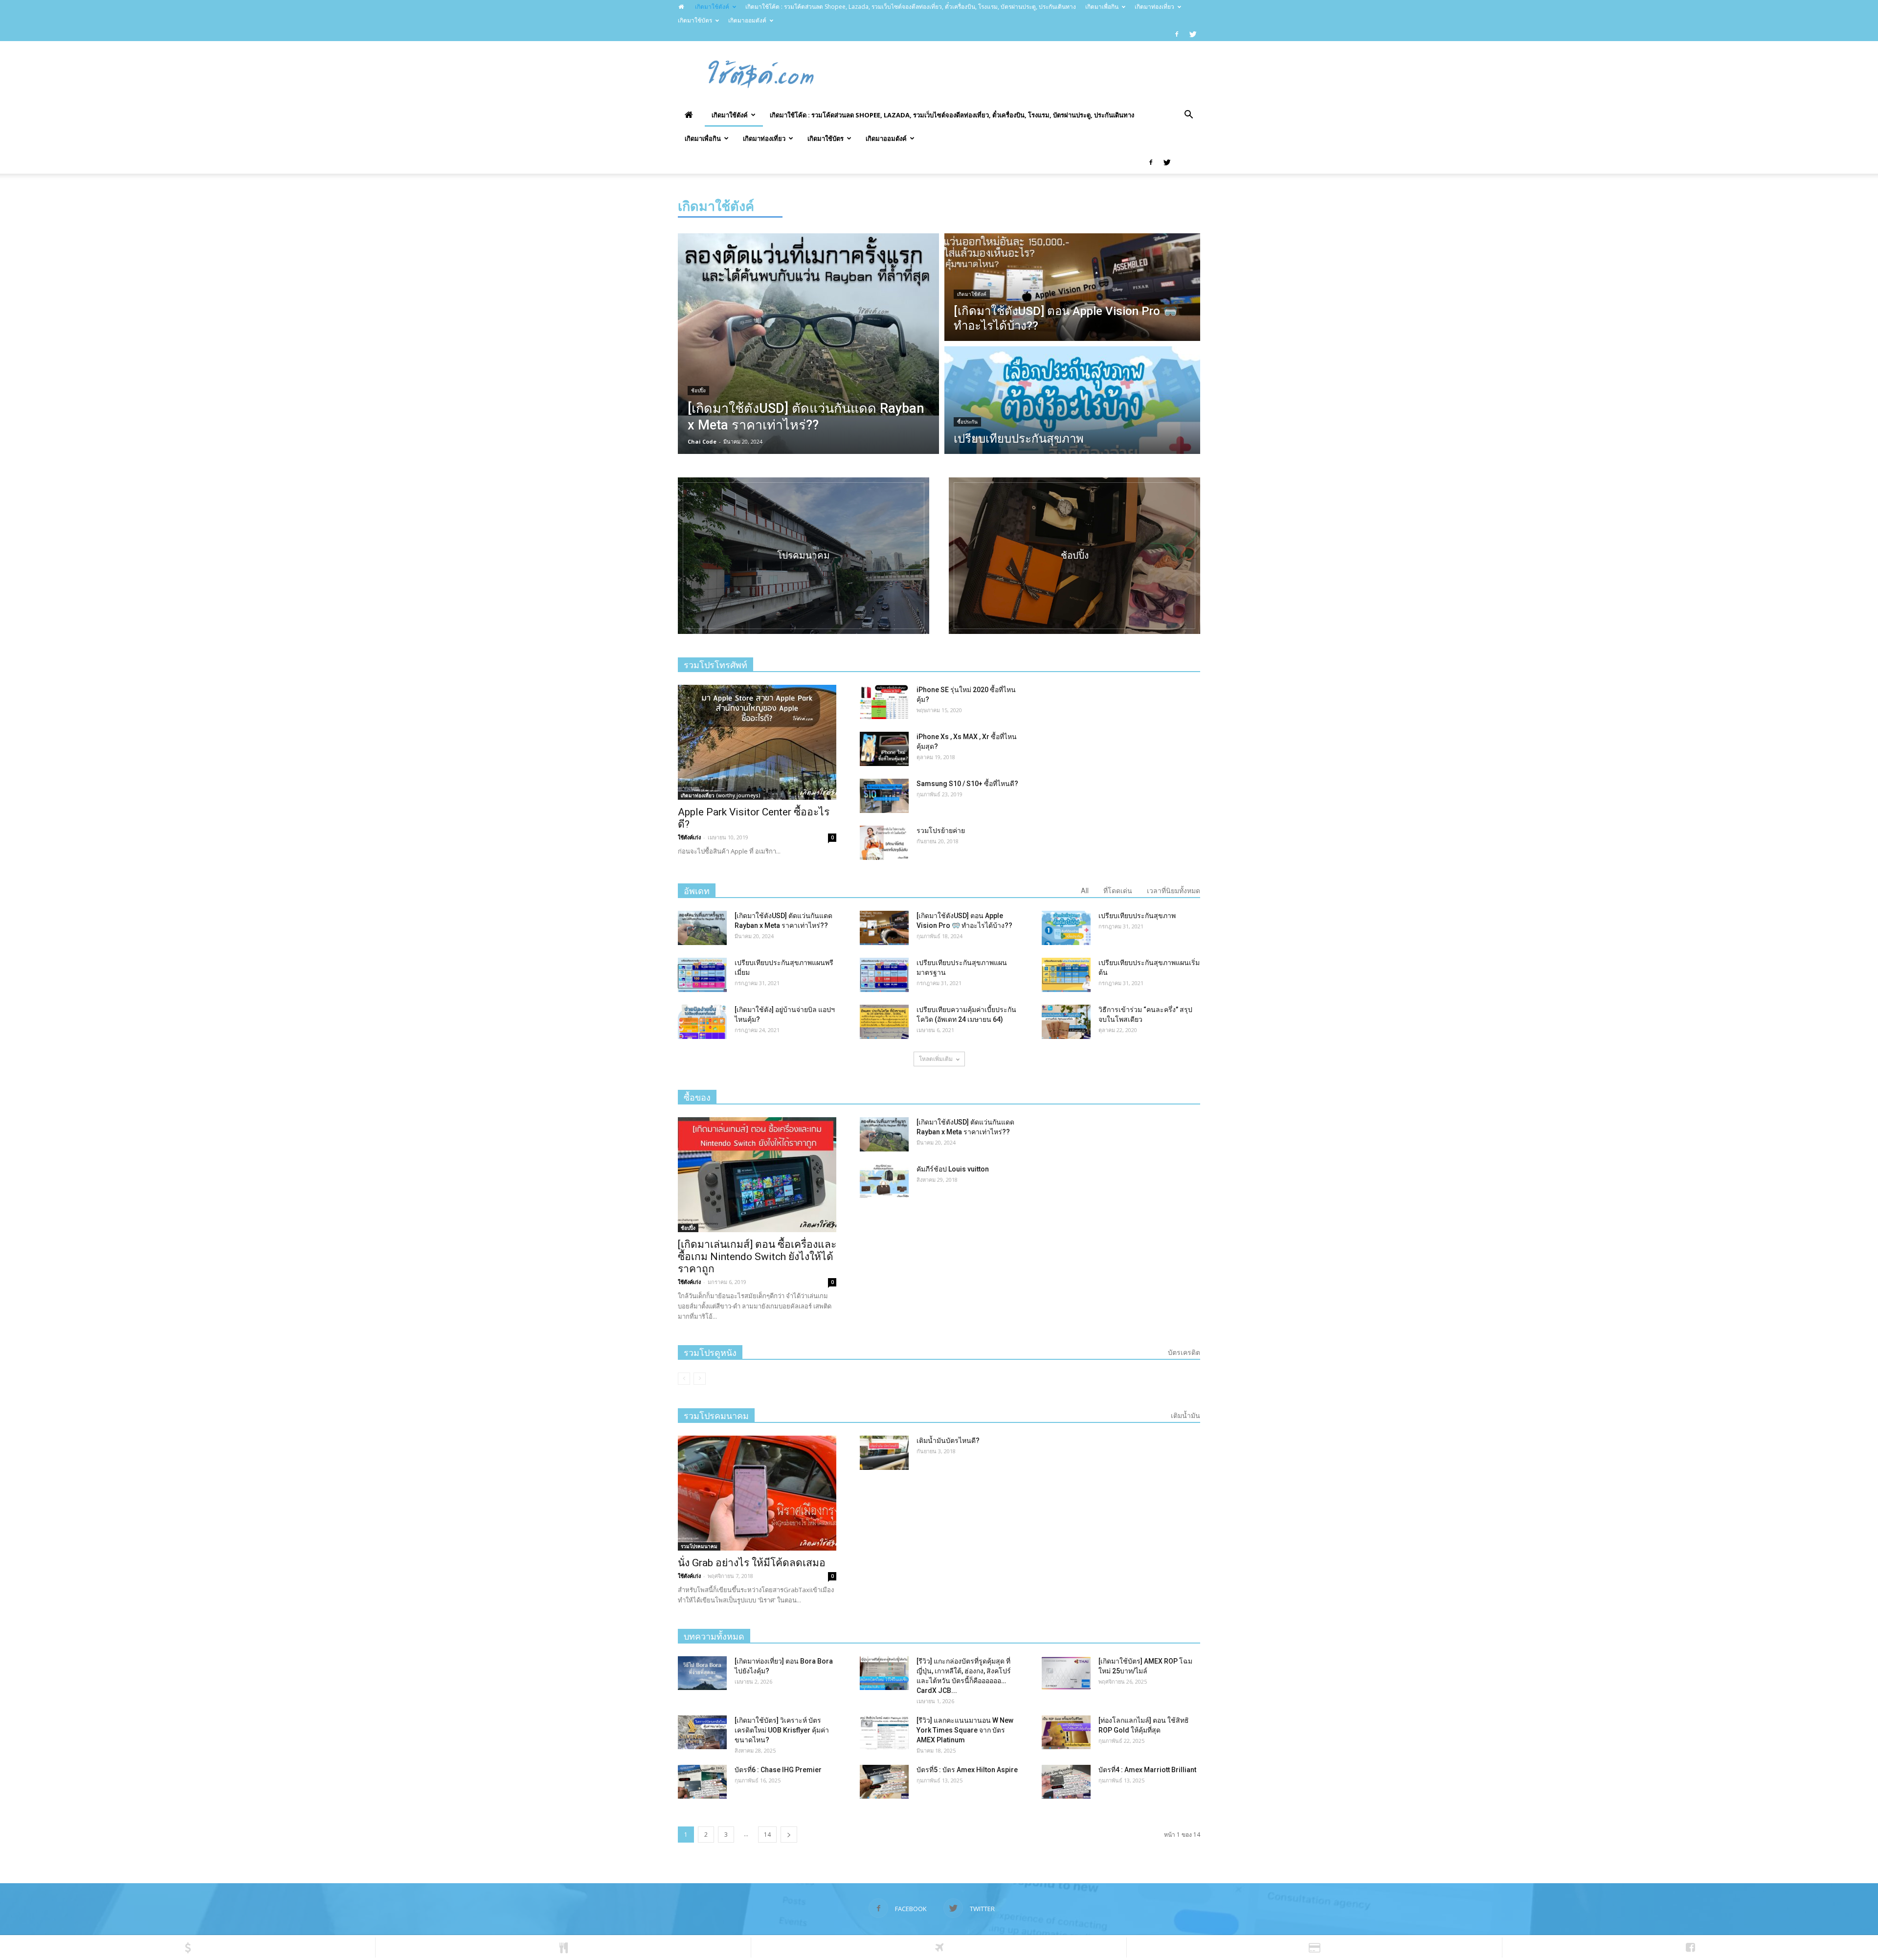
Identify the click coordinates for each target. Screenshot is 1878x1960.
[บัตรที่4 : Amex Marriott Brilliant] (1066, 1782)
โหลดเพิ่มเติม (936, 1059)
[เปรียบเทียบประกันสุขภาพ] (1066, 928)
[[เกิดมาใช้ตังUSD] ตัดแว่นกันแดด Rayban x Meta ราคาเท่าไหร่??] (702, 928)
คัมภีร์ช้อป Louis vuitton (953, 1169)
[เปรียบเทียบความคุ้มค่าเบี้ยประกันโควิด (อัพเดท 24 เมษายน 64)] (884, 1022)
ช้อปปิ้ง (698, 391)
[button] (1188, 115)
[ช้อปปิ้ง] (1074, 556)
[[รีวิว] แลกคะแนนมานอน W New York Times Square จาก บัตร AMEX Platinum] (884, 1732)
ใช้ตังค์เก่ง (689, 837)
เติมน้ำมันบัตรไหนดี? (948, 1441)
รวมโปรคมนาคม (699, 1546)
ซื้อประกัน (967, 422)
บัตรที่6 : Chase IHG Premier (778, 1770)
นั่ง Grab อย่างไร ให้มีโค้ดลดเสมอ (752, 1563)
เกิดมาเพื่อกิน (1102, 7)
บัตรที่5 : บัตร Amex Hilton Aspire (967, 1770)
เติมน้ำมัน (1185, 1416)
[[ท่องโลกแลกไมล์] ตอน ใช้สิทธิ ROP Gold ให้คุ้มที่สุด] (1066, 1732)
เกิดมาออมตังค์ (747, 20)
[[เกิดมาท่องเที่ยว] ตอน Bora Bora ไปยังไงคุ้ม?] (702, 1673)
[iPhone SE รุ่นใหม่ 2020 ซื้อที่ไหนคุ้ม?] (884, 702)
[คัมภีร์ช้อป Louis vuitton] (884, 1181)
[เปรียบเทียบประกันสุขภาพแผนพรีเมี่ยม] (702, 975)
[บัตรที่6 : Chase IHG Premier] (702, 1782)
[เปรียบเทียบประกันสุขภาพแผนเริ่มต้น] (1066, 975)
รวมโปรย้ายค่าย (941, 831)
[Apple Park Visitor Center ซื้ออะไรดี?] (757, 742)
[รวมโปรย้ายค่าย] (884, 843)
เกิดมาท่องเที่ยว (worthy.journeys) (721, 795)
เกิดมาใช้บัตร (695, 20)
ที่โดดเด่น (1118, 891)
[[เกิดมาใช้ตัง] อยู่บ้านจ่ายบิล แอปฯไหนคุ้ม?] (702, 1022)
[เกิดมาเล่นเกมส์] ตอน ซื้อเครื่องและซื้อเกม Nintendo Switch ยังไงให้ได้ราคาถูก (757, 1257)
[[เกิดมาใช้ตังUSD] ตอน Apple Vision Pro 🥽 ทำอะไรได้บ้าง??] (884, 928)
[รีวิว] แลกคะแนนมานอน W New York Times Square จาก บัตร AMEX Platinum (965, 1730)
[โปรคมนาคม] (804, 556)
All (1085, 891)
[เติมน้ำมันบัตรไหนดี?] (884, 1453)
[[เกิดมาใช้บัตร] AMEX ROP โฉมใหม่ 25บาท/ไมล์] (1066, 1673)
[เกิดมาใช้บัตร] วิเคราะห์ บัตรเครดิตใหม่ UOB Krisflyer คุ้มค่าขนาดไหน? (782, 1730)
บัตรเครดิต (1184, 1352)
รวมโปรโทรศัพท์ (715, 665)
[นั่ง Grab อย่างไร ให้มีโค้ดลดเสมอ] (757, 1493)
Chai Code (702, 441)
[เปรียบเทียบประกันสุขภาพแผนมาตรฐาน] (884, 975)
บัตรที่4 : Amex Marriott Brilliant (1147, 1770)
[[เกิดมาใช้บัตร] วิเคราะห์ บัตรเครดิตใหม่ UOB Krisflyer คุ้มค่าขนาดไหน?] (702, 1732)
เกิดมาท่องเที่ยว (1154, 7)
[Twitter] (1193, 34)
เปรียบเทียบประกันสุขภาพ (1137, 916)
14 (767, 1835)
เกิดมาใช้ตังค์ (712, 7)
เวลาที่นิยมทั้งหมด (1174, 891)
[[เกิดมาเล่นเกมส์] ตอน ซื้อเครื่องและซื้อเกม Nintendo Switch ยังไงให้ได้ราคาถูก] (757, 1175)
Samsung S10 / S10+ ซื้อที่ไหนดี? (967, 784)
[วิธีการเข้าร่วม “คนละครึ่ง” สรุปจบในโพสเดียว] (1066, 1022)
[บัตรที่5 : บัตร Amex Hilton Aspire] (884, 1782)
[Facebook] (1177, 34)
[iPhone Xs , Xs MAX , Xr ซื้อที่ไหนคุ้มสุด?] (884, 749)
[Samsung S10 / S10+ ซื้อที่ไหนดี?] (884, 796)
